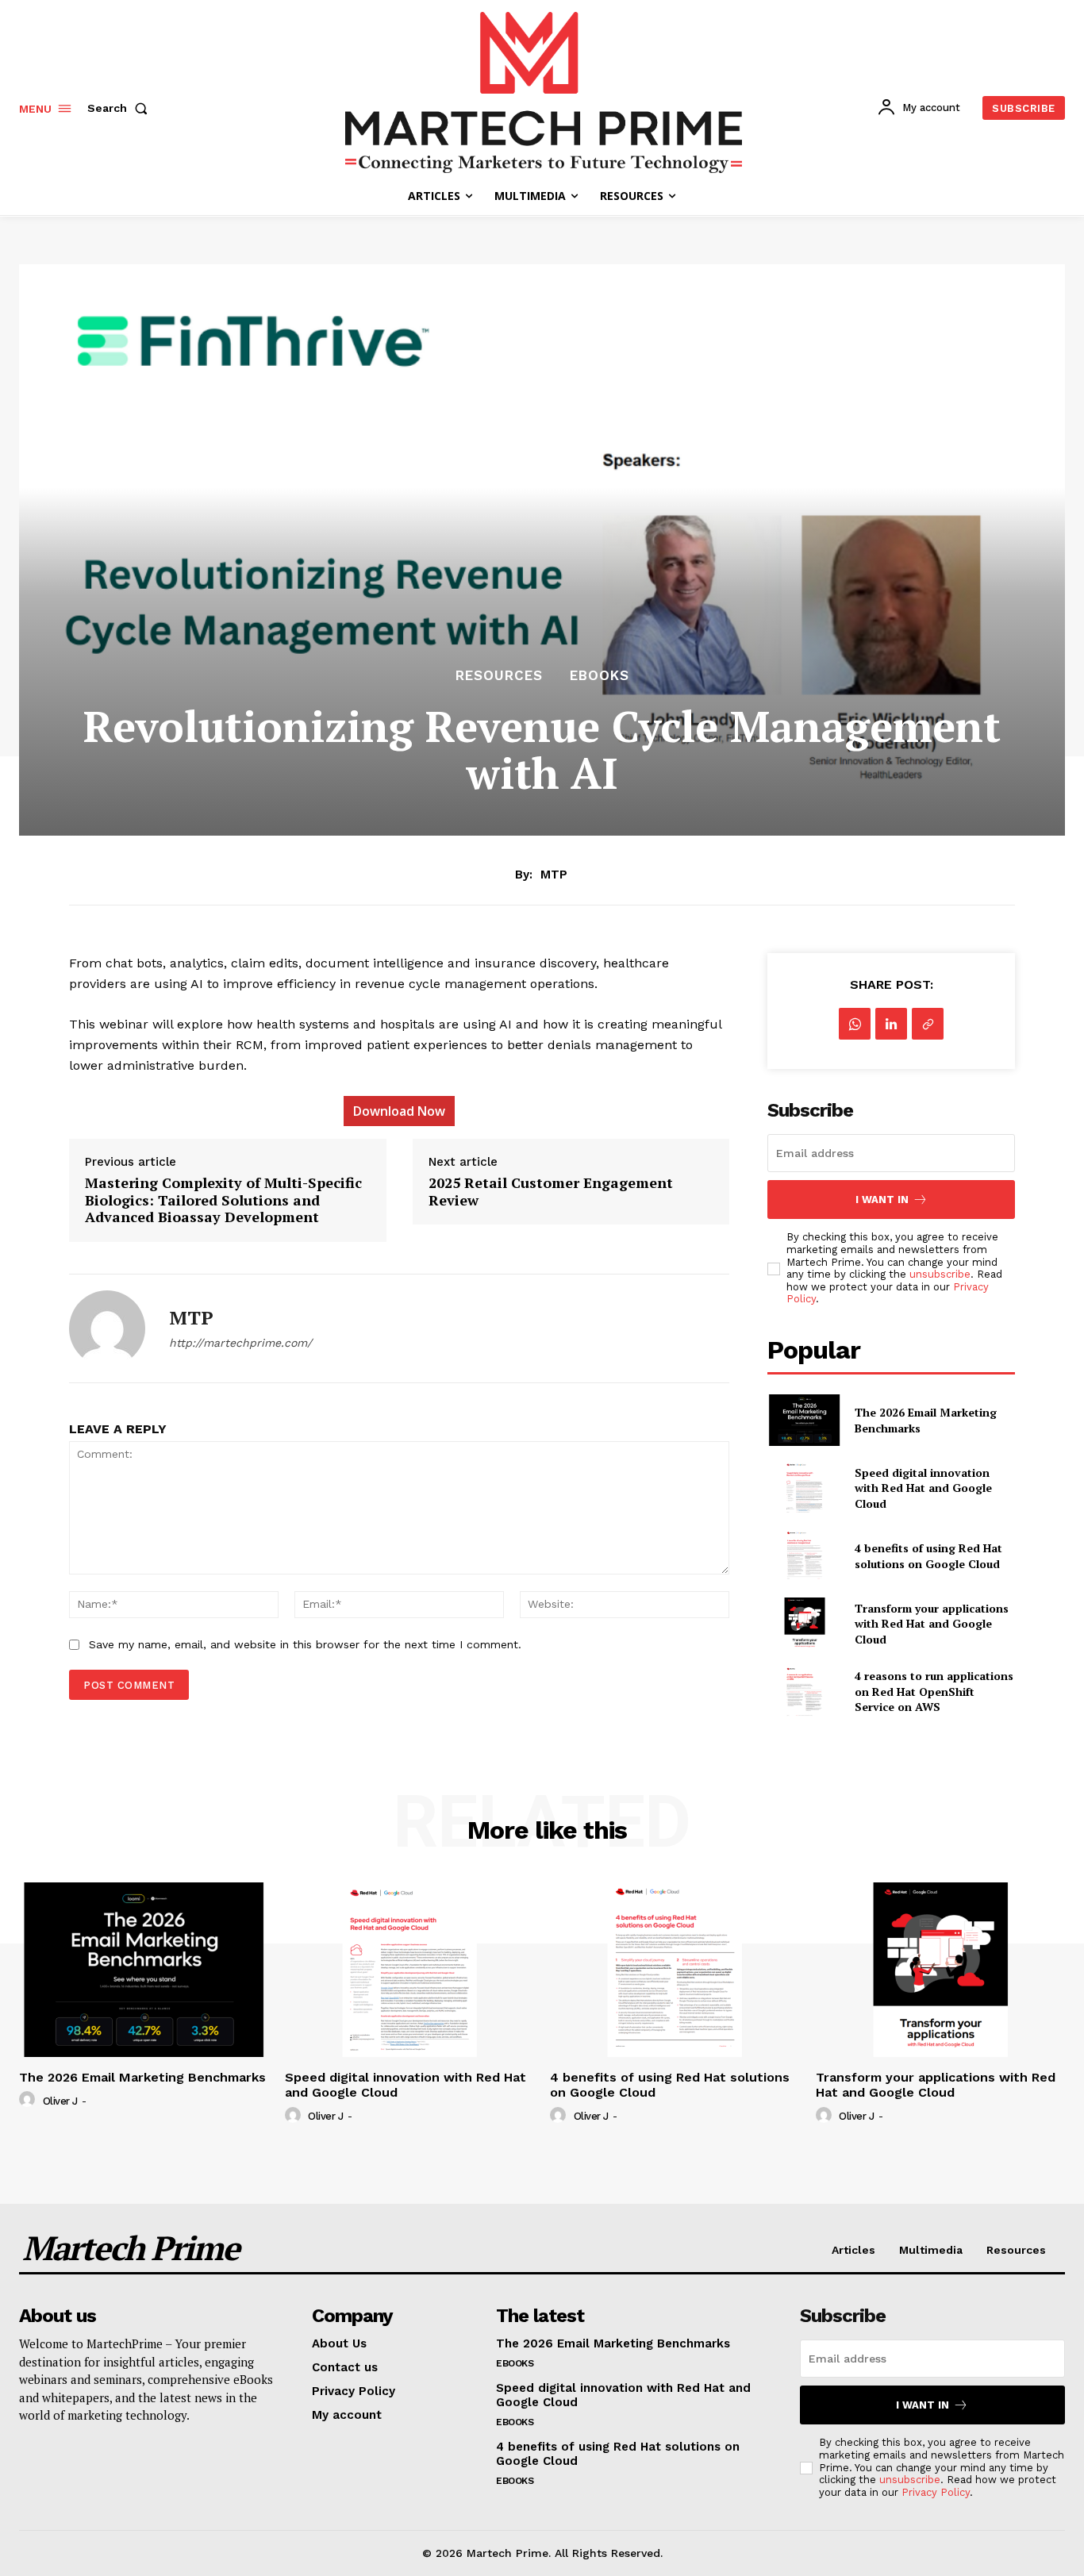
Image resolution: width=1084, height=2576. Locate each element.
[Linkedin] (891, 1024)
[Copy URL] (928, 1024)
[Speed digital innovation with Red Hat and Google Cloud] (804, 1488)
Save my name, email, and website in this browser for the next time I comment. (305, 1644)
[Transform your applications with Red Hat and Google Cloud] (804, 1623)
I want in (882, 1200)
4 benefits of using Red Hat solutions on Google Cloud (928, 1556)
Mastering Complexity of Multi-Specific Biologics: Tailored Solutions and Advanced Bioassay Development (223, 1200)
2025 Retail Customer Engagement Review (551, 1192)
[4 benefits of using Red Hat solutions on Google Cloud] (804, 1556)
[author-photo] (29, 2100)
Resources (499, 676)
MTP (554, 875)
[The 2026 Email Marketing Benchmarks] (804, 1420)
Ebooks (600, 676)
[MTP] (107, 1328)
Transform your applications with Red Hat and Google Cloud (932, 1624)
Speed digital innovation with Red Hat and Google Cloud (923, 1488)
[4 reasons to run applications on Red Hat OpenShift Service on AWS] (804, 1692)
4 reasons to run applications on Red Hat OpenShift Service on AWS (934, 1691)
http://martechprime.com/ (240, 1343)
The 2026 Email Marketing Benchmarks (142, 2077)
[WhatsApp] (855, 1024)
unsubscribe (940, 1274)
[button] (121, 108)
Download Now (399, 1111)
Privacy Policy (936, 2492)
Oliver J (60, 2101)
